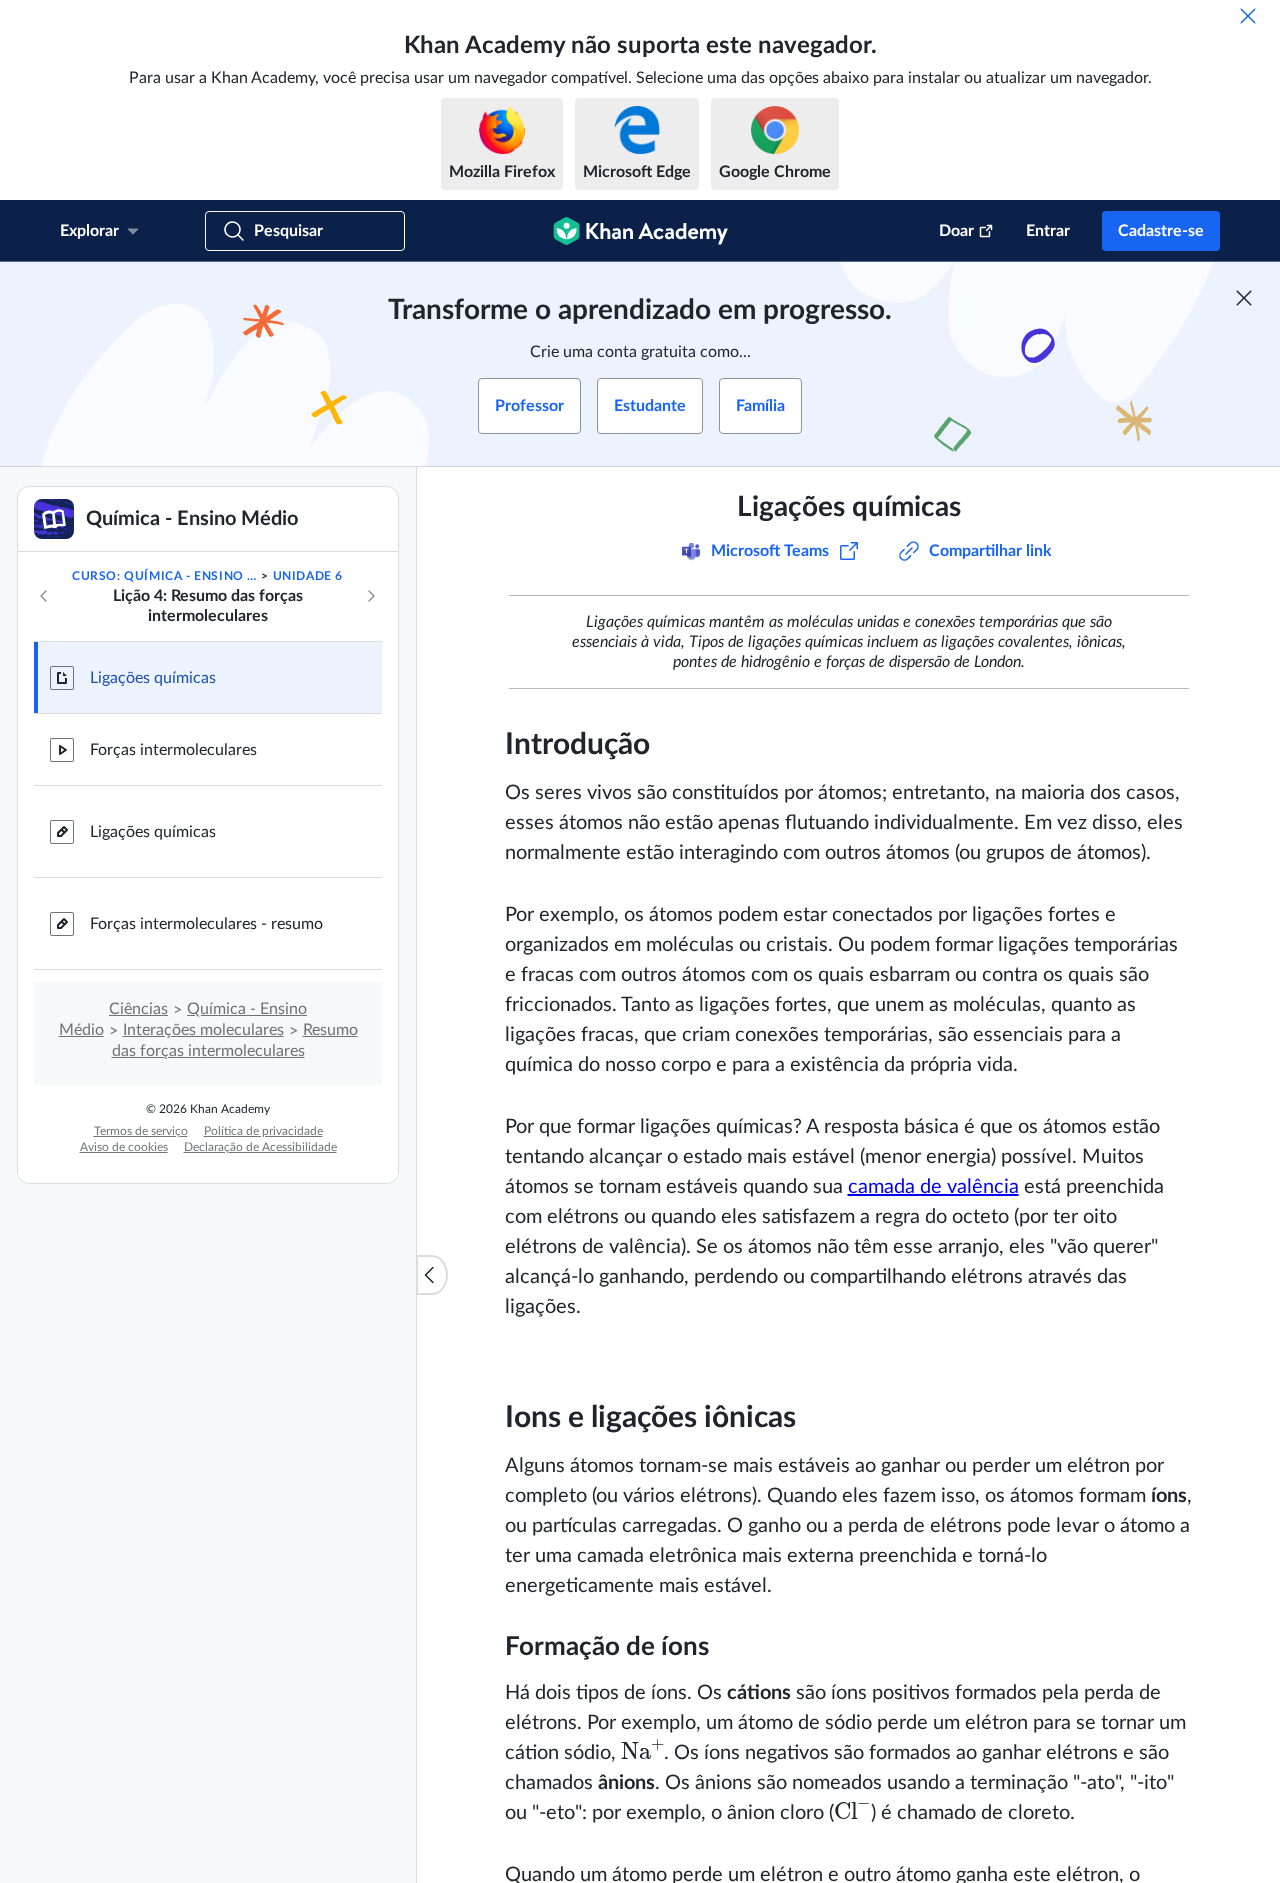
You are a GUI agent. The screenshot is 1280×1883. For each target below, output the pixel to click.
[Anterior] (44, 596)
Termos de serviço (141, 1131)
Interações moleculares (203, 1030)
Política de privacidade (263, 1131)
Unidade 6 (308, 576)
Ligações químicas (153, 678)
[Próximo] (371, 596)
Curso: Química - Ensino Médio (165, 576)
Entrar (1048, 231)
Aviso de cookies (124, 1147)
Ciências (138, 1009)
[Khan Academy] (640, 231)
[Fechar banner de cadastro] (1244, 298)
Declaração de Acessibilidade (260, 1147)
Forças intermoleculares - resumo (206, 924)
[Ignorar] (1248, 16)
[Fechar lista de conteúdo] (432, 1275)
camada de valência (933, 1187)
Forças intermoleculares (173, 750)
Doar (956, 231)
